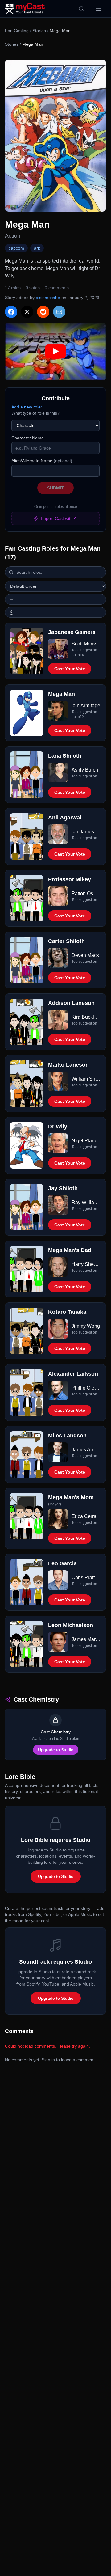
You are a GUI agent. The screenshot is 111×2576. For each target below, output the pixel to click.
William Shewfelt (86, 1079)
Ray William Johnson (86, 1202)
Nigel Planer (85, 1141)
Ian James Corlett (86, 832)
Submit (55, 488)
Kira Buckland (86, 1017)
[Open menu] (99, 9)
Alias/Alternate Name (42, 461)
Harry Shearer (86, 1264)
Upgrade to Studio (56, 1750)
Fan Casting (17, 31)
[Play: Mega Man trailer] (55, 351)
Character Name (28, 438)
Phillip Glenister (86, 1388)
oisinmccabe (48, 298)
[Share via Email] (59, 312)
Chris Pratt (83, 1578)
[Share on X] (27, 312)
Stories (39, 31)
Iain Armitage (86, 706)
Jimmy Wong (86, 1326)
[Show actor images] (55, 612)
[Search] (81, 9)
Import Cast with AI (59, 518)
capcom (16, 248)
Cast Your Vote (70, 669)
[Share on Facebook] (11, 312)
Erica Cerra (84, 1516)
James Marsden (86, 1639)
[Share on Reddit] (43, 312)
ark (37, 248)
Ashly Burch (85, 770)
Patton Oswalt (86, 893)
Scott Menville (86, 644)
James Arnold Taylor (86, 1450)
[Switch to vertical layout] (55, 599)
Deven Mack (85, 955)
